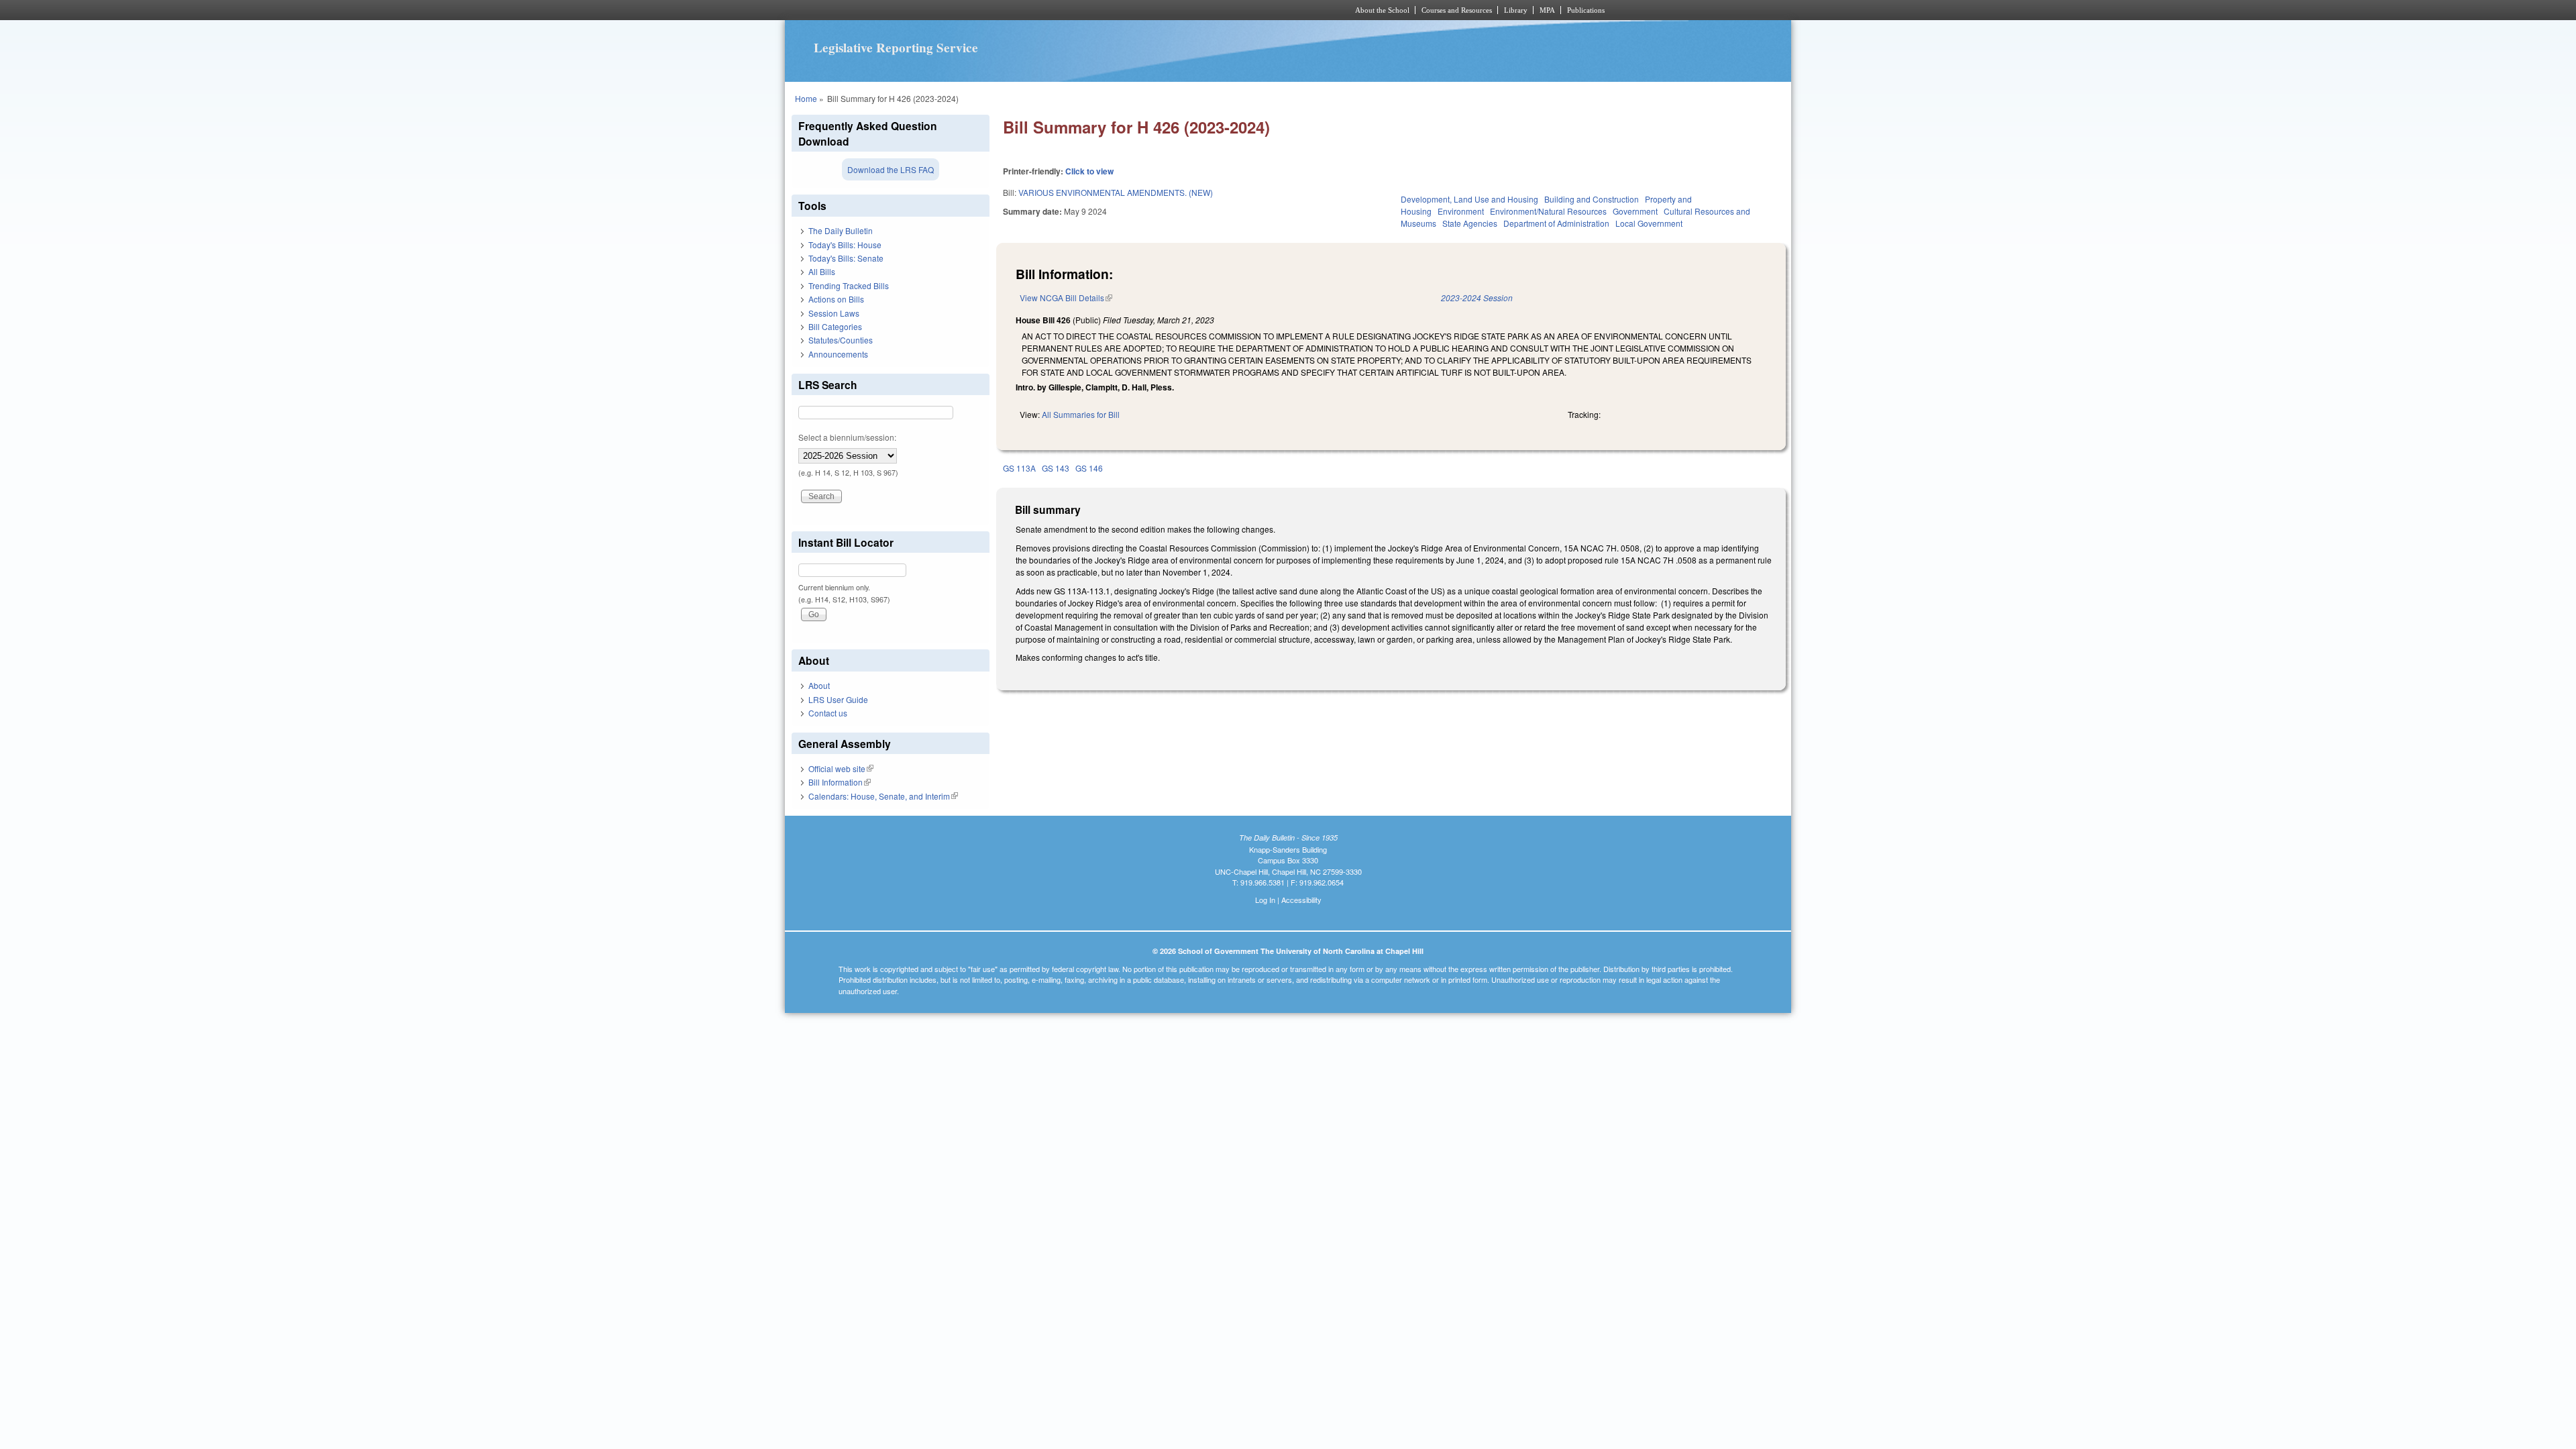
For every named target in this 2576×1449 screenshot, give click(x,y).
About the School (1382, 10)
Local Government (1649, 223)
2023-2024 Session (1477, 298)
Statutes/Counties (841, 340)
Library (1516, 10)
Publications (1586, 10)
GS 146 (1089, 468)
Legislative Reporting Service (896, 48)
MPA (1547, 10)
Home (806, 98)
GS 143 (1056, 468)
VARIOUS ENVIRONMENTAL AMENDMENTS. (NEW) (1116, 192)
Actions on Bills (836, 299)
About (819, 685)
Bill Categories (835, 326)
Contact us (828, 713)
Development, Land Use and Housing (1469, 199)
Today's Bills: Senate (846, 258)
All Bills (822, 271)
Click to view (1089, 171)
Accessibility (1301, 900)
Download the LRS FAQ (891, 169)
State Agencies (1470, 223)
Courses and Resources (1457, 10)
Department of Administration (1556, 223)
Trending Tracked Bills (849, 285)
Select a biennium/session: (847, 437)
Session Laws (834, 313)
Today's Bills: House (845, 245)
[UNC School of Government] (1111, 10)
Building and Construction (1592, 199)
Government (1635, 211)
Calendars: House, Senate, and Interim (883, 796)
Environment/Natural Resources (1548, 211)
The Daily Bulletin (841, 230)
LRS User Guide (838, 699)
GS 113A (1019, 468)
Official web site (841, 768)
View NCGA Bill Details (1066, 298)
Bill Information (840, 782)
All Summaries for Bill (1081, 414)
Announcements (838, 354)
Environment (1461, 211)
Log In (1265, 900)
